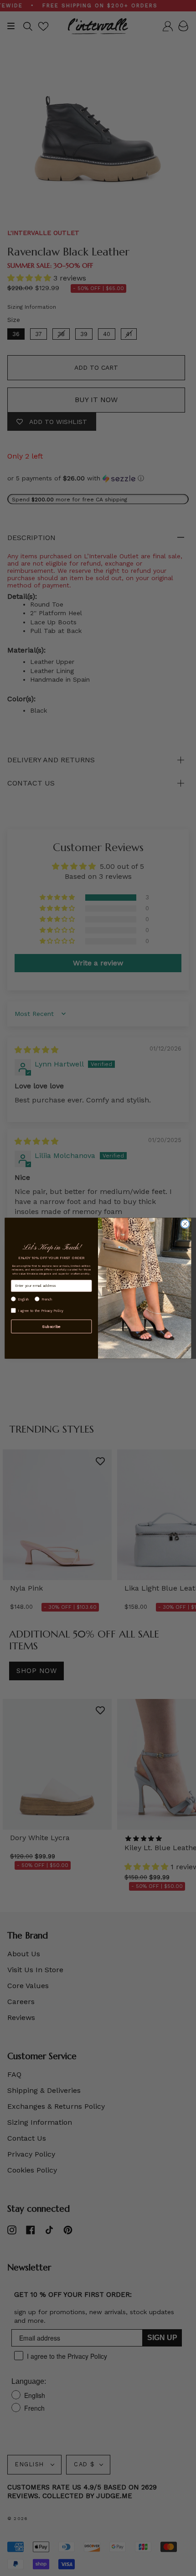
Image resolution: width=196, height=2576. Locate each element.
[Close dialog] (185, 1224)
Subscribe (51, 1326)
